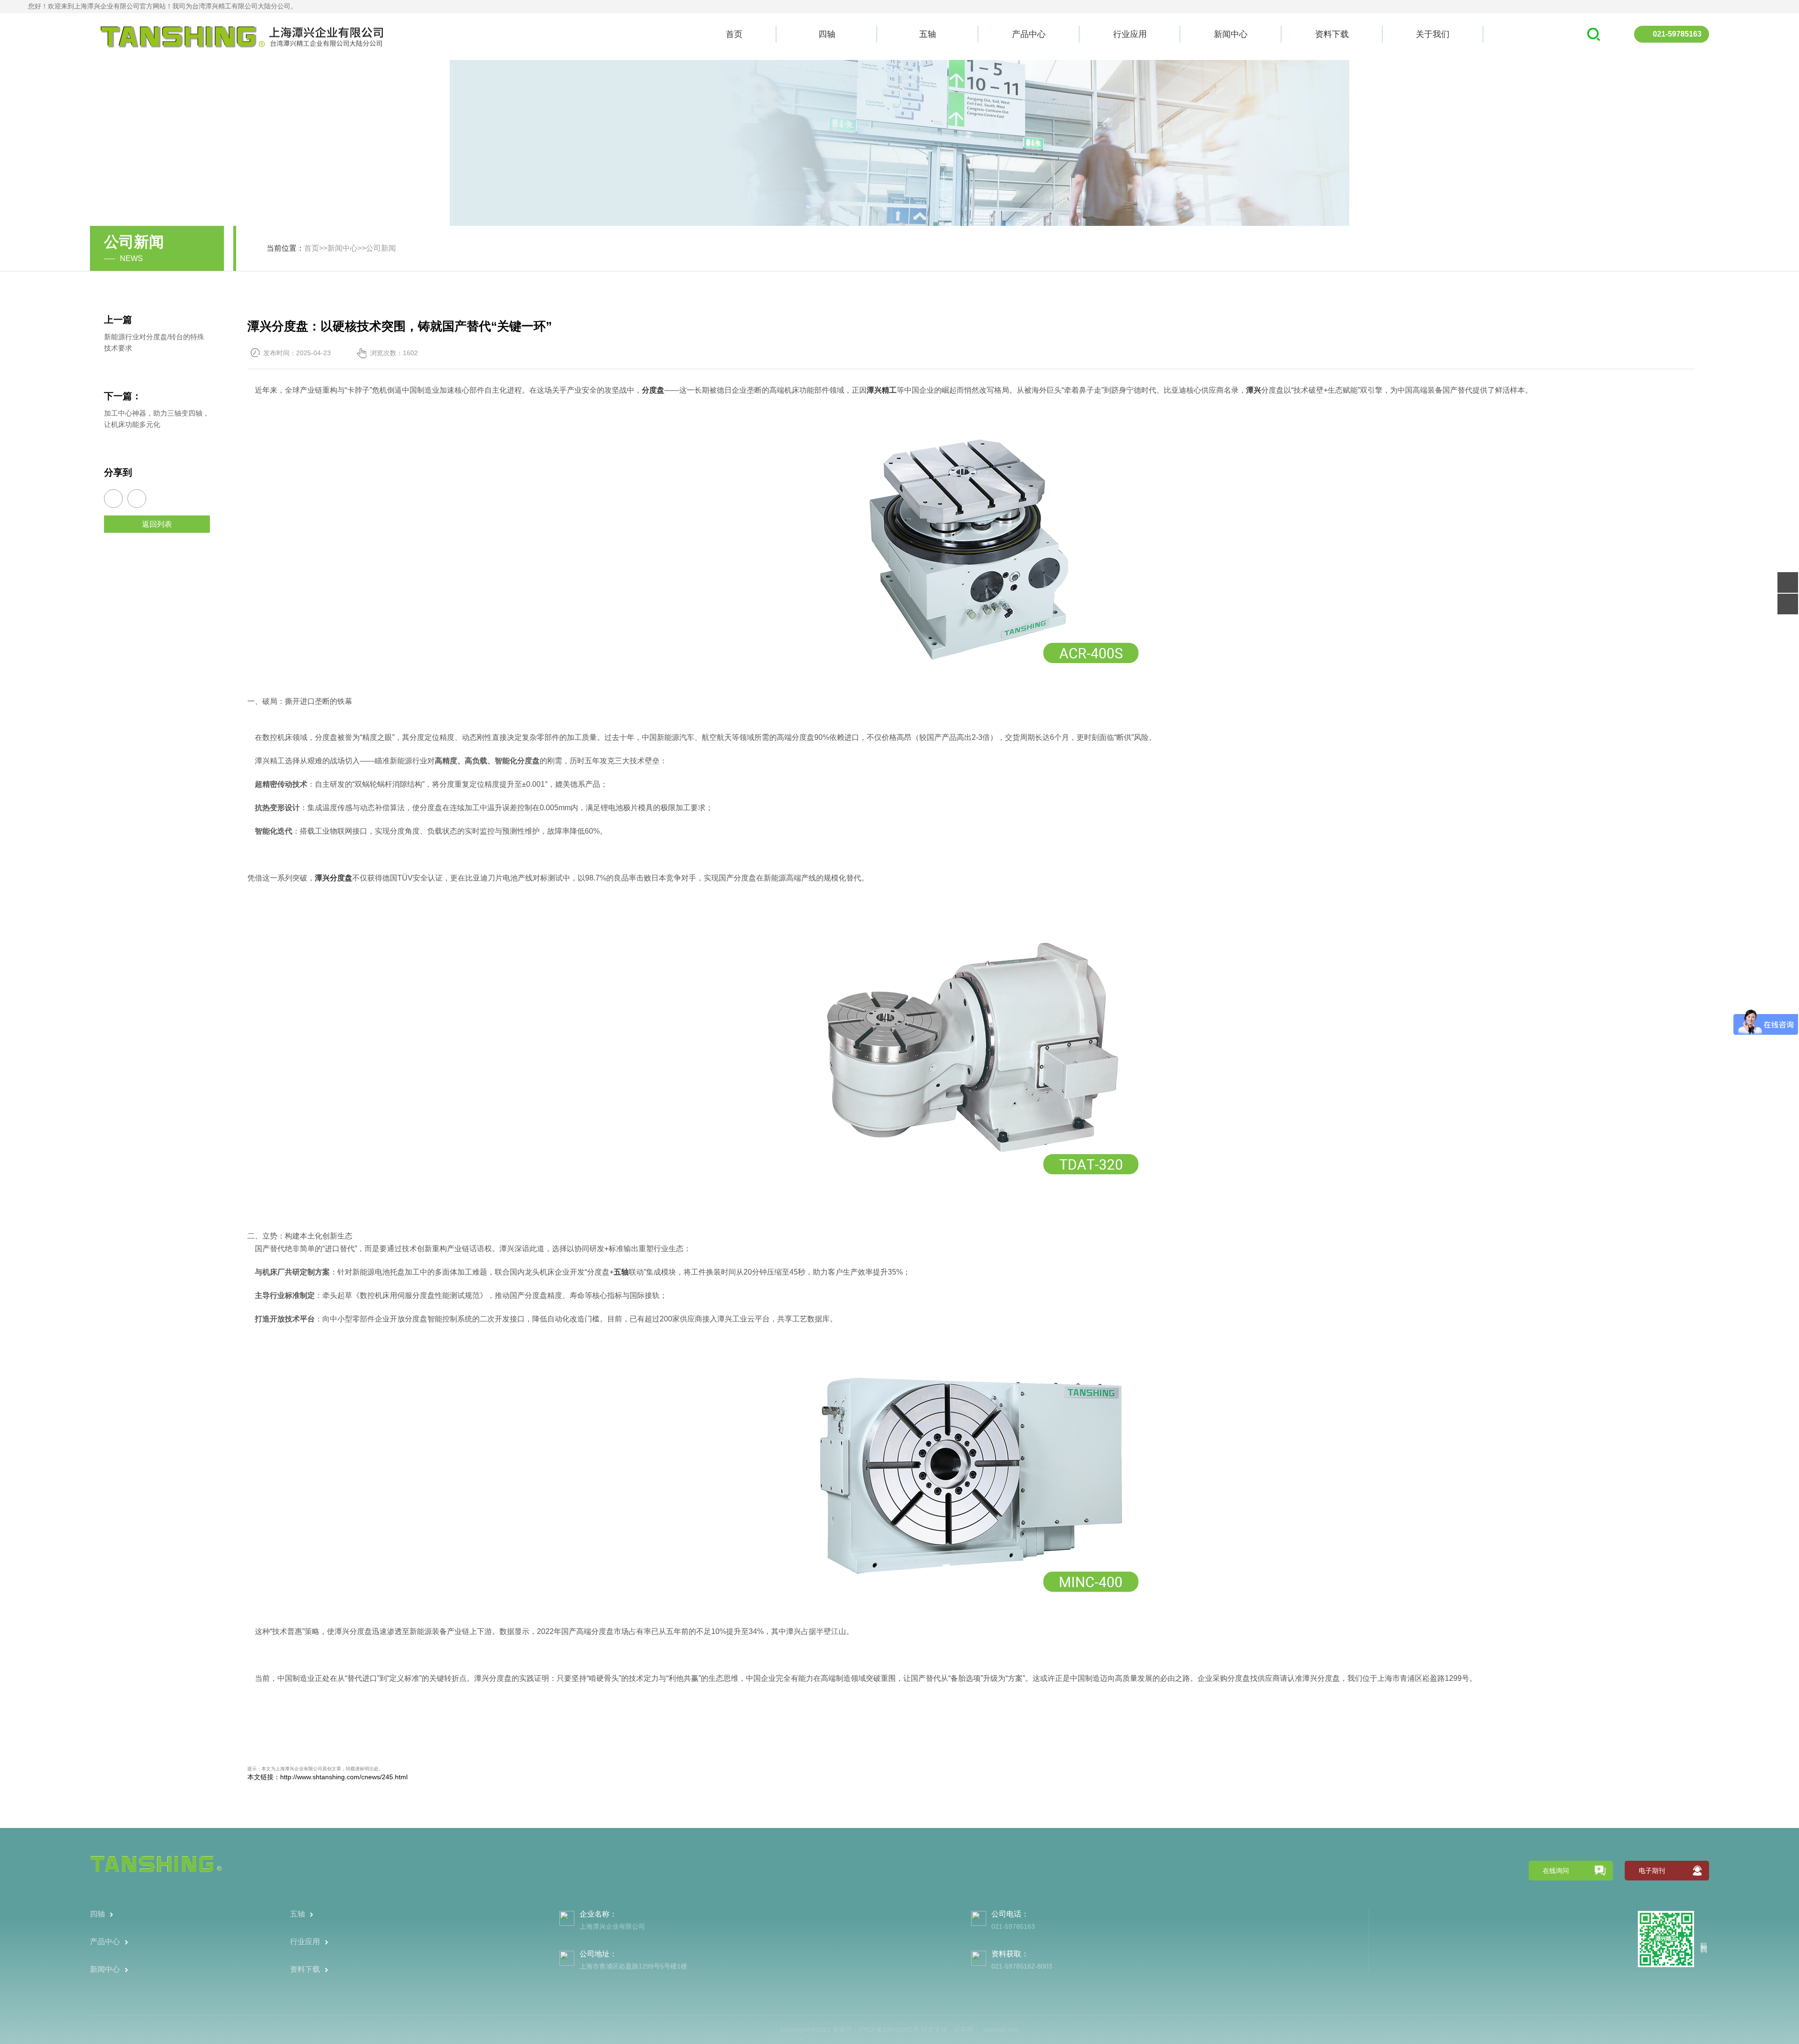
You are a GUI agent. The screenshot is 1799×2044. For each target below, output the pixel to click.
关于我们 (1433, 34)
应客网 (964, 2029)
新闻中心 (1231, 34)
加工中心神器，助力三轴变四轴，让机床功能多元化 (157, 419)
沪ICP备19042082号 (889, 2029)
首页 (734, 34)
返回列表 (157, 524)
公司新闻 (381, 248)
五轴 (928, 34)
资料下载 (1332, 34)
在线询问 (1556, 1871)
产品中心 (1029, 34)
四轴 (827, 34)
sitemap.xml (1001, 2029)
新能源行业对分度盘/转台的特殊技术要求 (154, 342)
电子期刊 (1652, 1871)
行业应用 (1130, 34)
